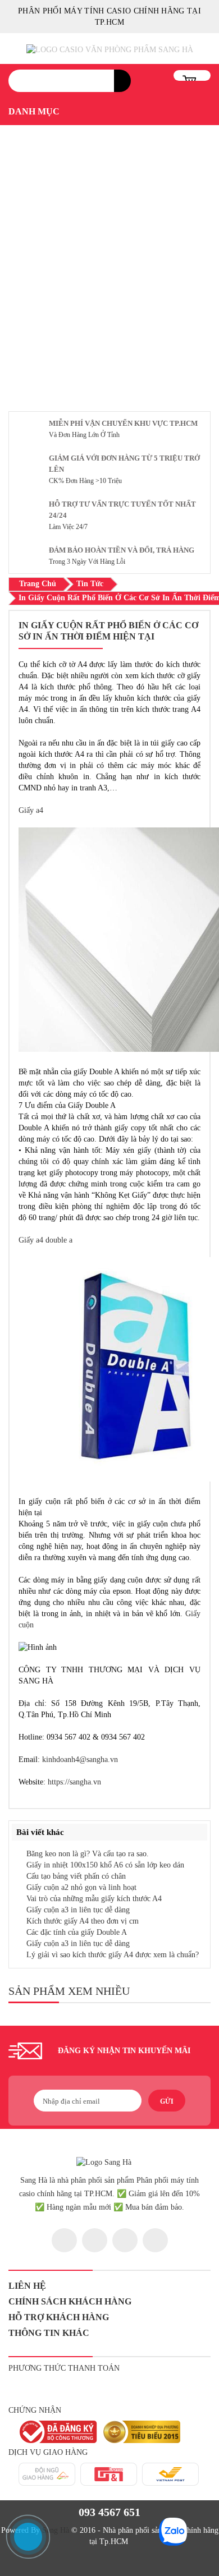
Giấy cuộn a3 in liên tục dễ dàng (78, 1910)
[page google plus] (125, 2240)
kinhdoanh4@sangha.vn (80, 1760)
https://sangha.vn (74, 1782)
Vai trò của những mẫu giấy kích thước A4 (94, 1899)
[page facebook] (64, 2240)
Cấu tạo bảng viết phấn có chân (76, 1876)
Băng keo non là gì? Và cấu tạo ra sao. (88, 1854)
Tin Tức (90, 584)
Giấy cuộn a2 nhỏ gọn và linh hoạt (81, 1887)
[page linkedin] (155, 2240)
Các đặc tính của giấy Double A (77, 1932)
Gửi (167, 2101)
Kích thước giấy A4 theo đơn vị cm (83, 1921)
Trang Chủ (38, 584)
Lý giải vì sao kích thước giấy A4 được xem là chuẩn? (113, 1955)
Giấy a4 (31, 810)
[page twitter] (95, 2240)
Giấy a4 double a (45, 1240)
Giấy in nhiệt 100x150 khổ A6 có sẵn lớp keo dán (105, 1865)
